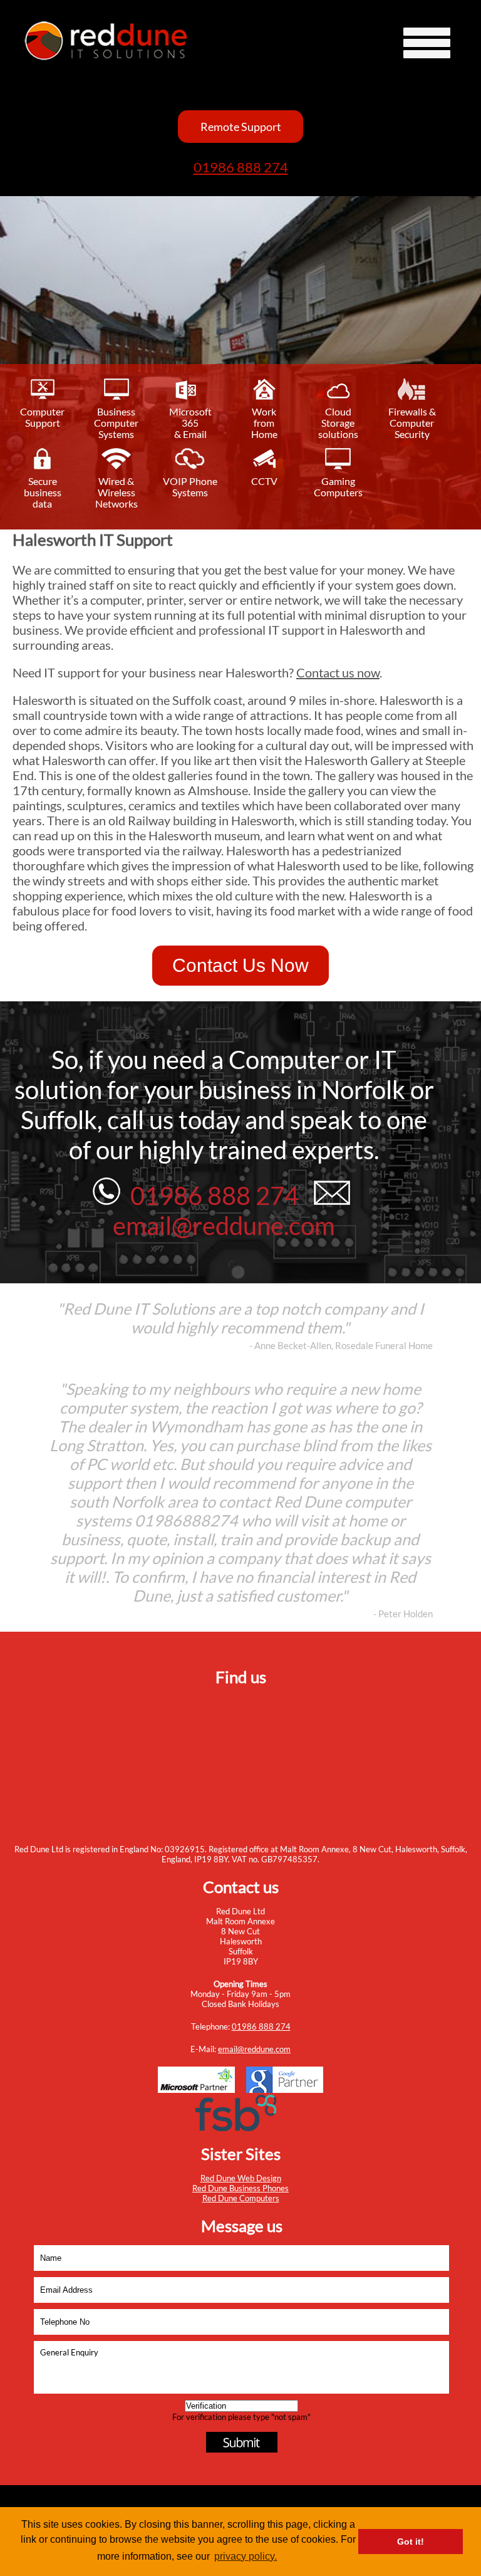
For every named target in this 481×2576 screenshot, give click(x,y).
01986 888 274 (241, 167)
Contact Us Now (240, 965)
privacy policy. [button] (246, 2556)
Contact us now (338, 672)
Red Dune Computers (241, 2198)
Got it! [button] (411, 2542)
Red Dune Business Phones (240, 2188)
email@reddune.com (254, 2049)
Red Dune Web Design (241, 2178)
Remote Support (241, 127)
